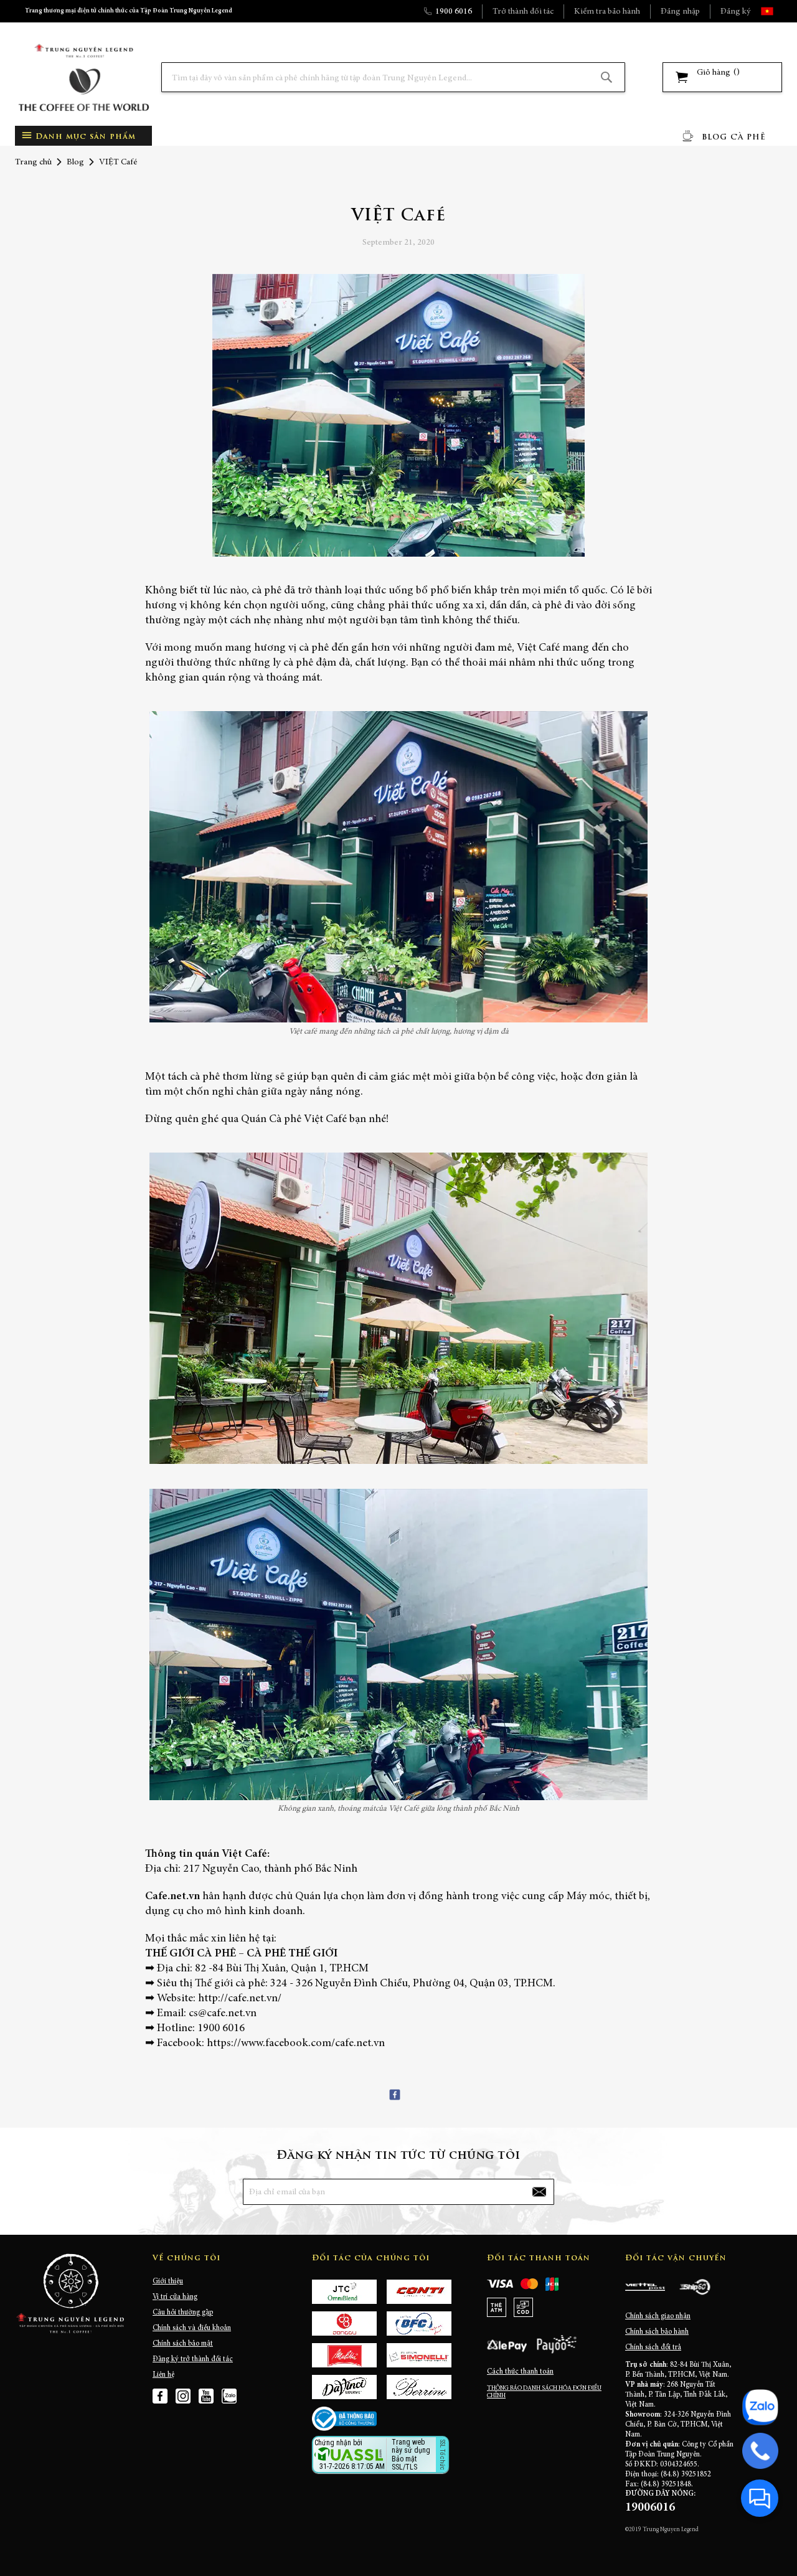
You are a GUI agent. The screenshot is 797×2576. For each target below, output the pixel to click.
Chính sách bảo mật (183, 2344)
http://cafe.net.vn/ (240, 1999)
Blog (75, 163)
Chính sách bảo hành (657, 2332)
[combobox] (393, 77)
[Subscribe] (539, 2192)
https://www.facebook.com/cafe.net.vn (296, 2044)
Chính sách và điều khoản (192, 2328)
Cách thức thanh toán (520, 2372)
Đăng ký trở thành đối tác (193, 2359)
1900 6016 (454, 12)
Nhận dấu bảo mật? (363, 2467)
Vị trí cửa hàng (175, 2297)
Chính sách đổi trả (653, 2347)
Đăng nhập (680, 12)
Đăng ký (735, 12)
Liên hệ (163, 2375)
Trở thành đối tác (523, 12)
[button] (778, 11)
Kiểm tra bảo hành (607, 12)
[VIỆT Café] (398, 418)
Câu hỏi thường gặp (183, 2313)
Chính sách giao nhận (658, 2316)
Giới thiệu (168, 2281)
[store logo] (83, 78)
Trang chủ (33, 163)
